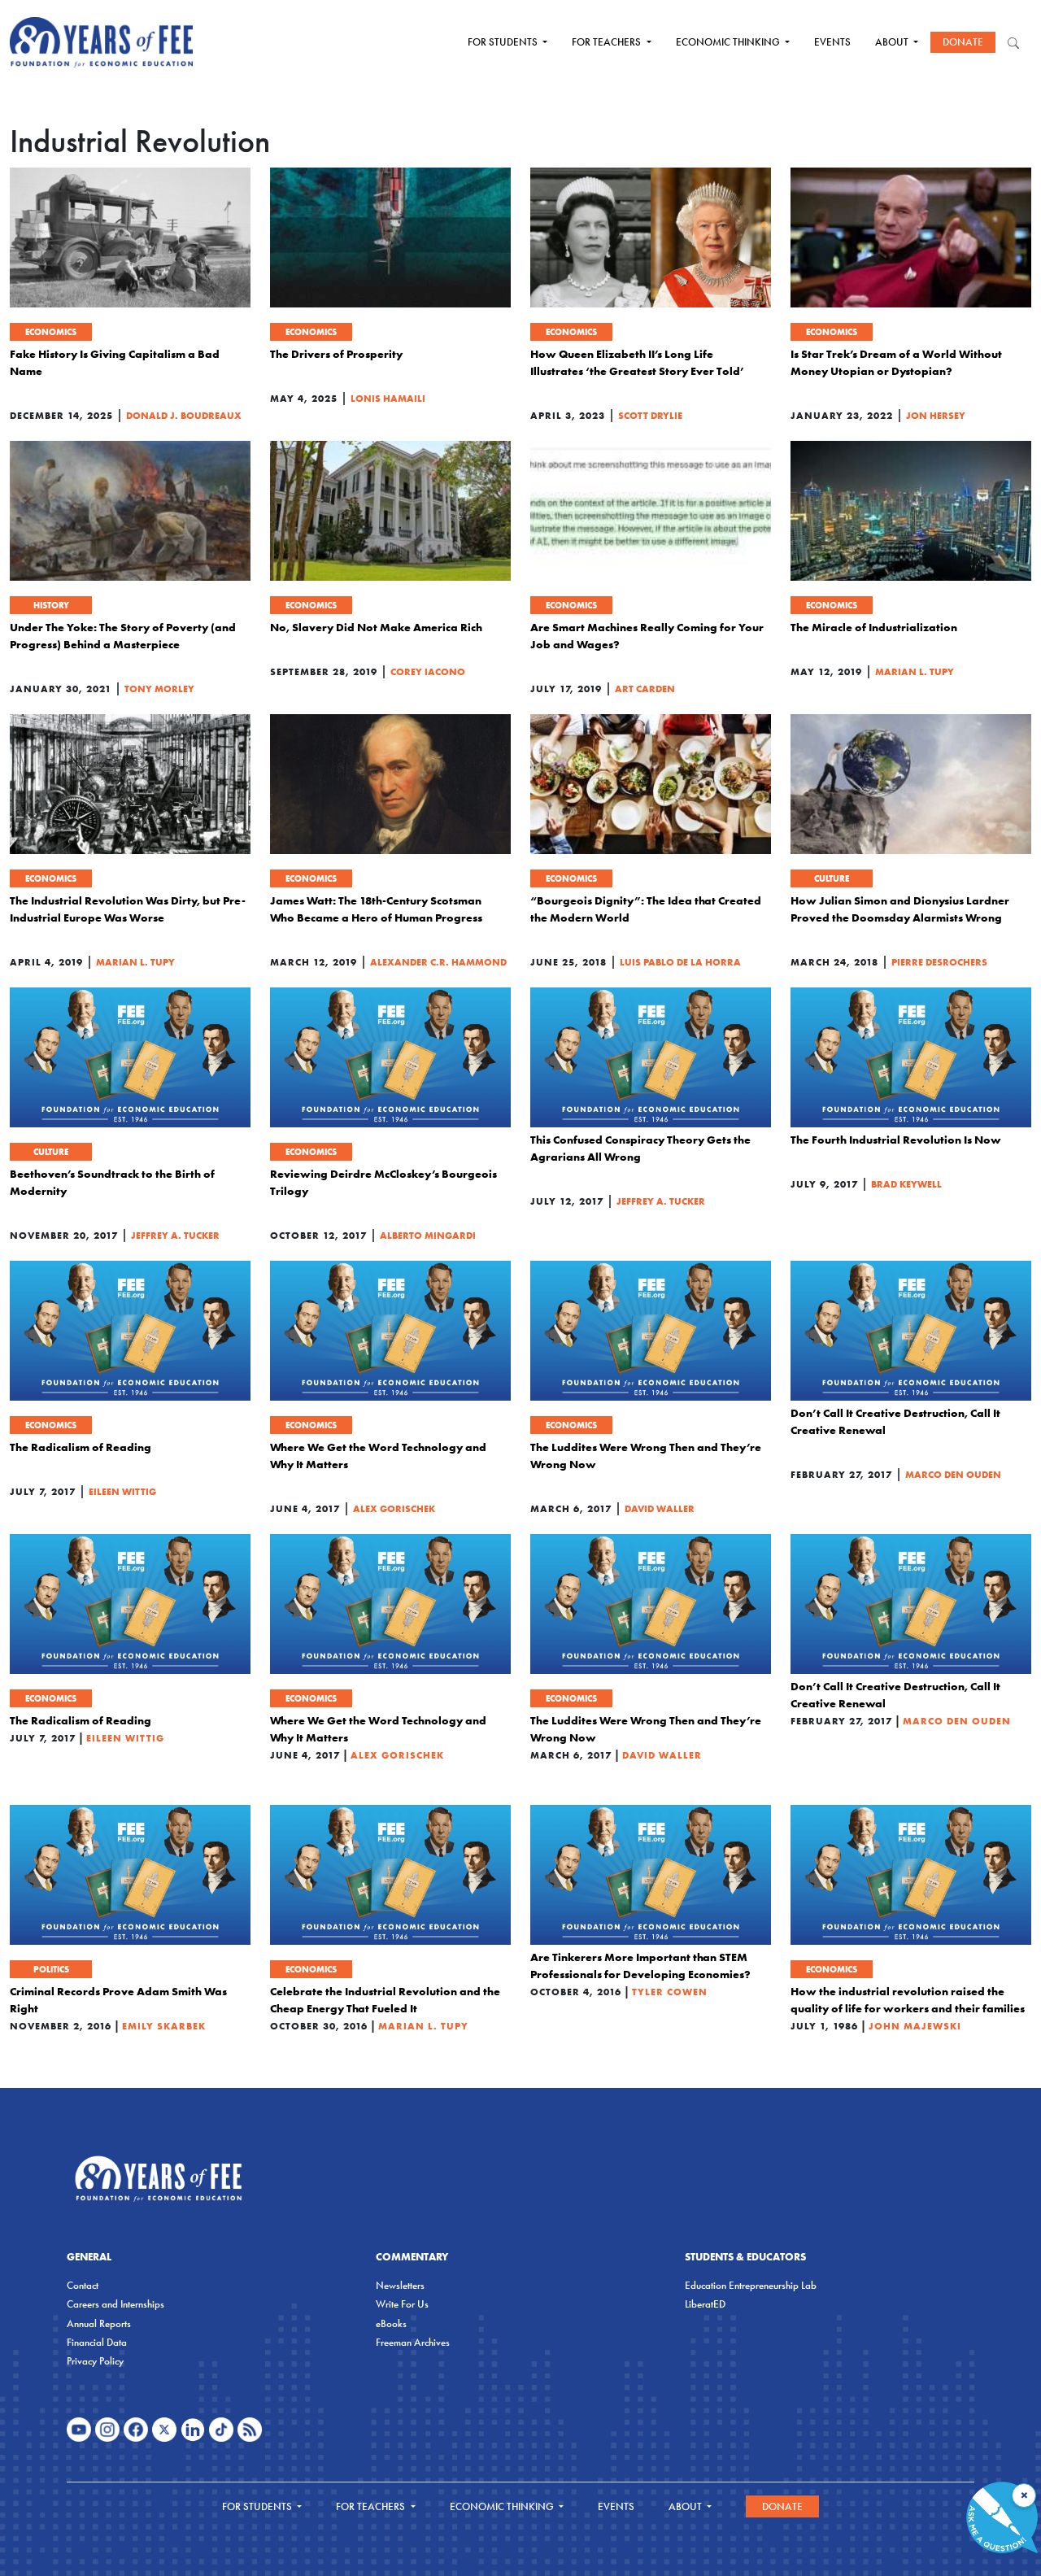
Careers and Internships (115, 2304)
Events (832, 42)
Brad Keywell (906, 1184)
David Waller (660, 1508)
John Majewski (915, 2026)
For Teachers (608, 42)
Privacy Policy (95, 2361)
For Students (504, 42)
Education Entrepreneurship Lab (751, 2285)
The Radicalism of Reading (81, 1447)
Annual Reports (99, 2323)
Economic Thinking (729, 42)
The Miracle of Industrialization (874, 627)
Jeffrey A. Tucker (175, 1235)
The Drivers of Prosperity (336, 354)
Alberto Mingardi (428, 1235)
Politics (51, 1969)
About (893, 42)
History (51, 605)
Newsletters (400, 2285)
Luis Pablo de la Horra (680, 962)
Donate (963, 42)
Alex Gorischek (394, 1508)
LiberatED (705, 2304)
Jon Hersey (936, 415)
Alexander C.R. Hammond (438, 962)
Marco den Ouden (953, 1474)
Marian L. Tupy (915, 671)
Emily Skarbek (164, 2026)
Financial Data (97, 2342)
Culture (832, 878)
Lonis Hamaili (388, 398)
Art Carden (645, 689)
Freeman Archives (413, 2342)
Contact (83, 2285)
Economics (51, 332)
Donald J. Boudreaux (184, 415)
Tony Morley (159, 689)
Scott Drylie (650, 415)
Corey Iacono (428, 671)
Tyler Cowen (670, 1992)
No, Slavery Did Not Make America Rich (376, 627)
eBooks (391, 2323)
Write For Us (402, 2304)
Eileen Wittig (122, 1491)
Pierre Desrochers (939, 962)
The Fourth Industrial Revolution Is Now (896, 1140)
